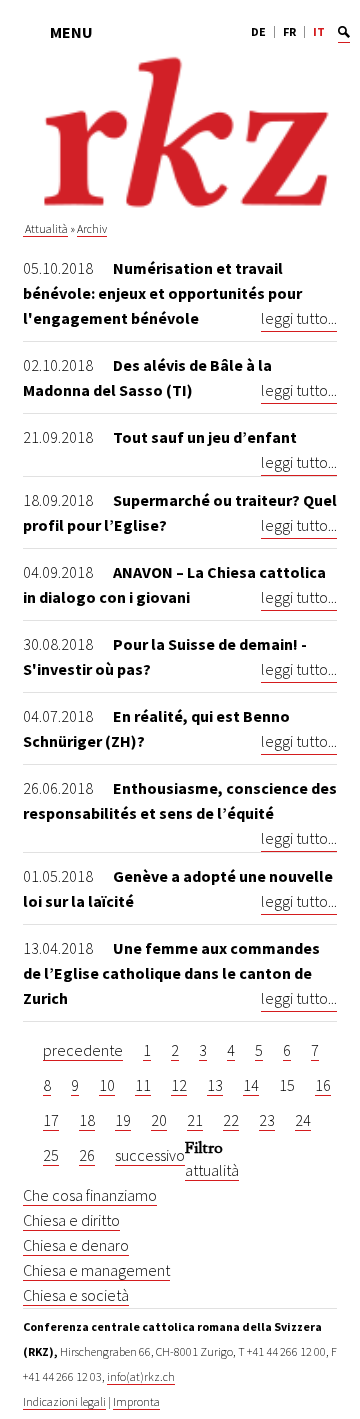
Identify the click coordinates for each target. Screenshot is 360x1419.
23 (267, 1120)
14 (251, 1085)
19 (123, 1120)
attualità (212, 1170)
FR (289, 31)
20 (159, 1120)
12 (179, 1085)
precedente (83, 1050)
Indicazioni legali (64, 1401)
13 (215, 1085)
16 (323, 1085)
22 (231, 1120)
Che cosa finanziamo (90, 1195)
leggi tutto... (299, 318)
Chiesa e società (76, 1295)
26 (87, 1155)
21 (195, 1120)
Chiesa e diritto (71, 1220)
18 (87, 1120)
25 (51, 1155)
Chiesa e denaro (76, 1245)
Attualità (45, 228)
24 (303, 1120)
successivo (150, 1155)
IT (319, 31)
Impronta (136, 1401)
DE (258, 31)
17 (51, 1120)
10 (107, 1085)
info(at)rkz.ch (141, 1376)
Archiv (92, 228)
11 (143, 1085)
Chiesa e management (96, 1270)
